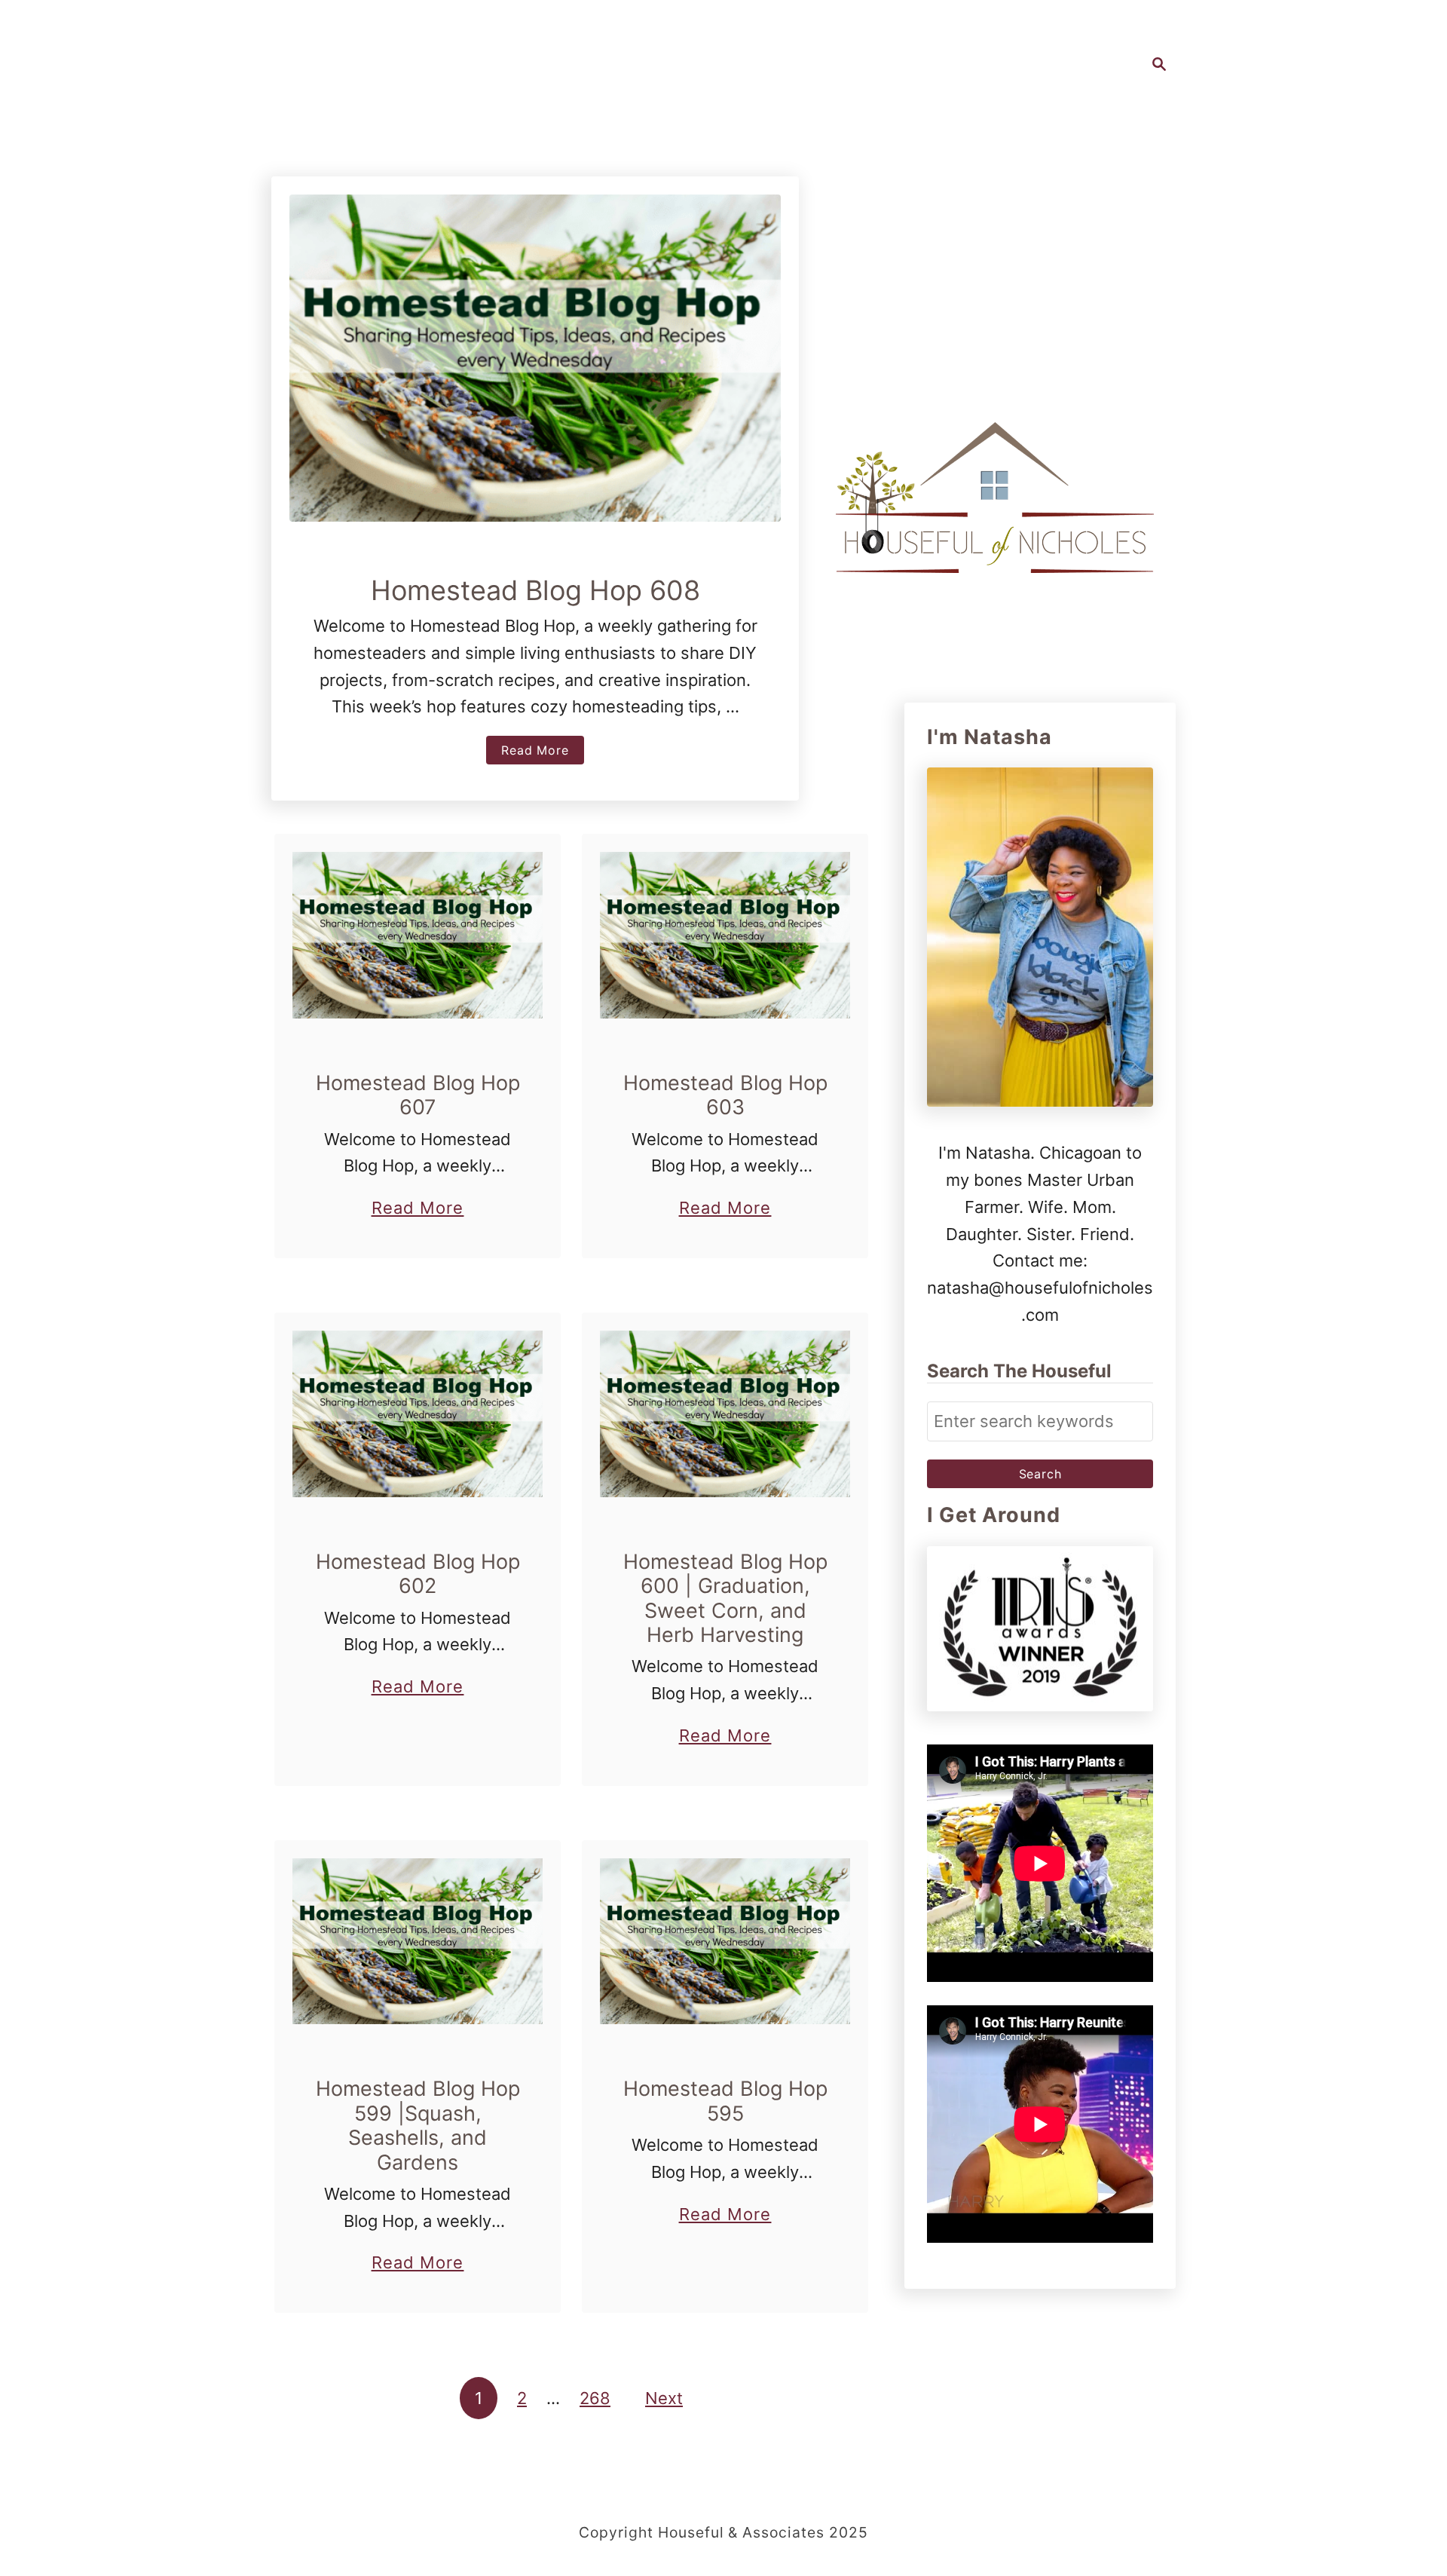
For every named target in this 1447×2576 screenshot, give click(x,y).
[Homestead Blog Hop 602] (418, 1414)
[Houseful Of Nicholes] (995, 498)
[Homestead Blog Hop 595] (725, 1942)
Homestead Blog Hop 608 (535, 590)
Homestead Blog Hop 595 (725, 2101)
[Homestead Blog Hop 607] (418, 935)
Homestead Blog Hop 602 (418, 1574)
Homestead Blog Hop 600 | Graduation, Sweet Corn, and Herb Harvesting (725, 1598)
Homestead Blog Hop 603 (725, 1095)
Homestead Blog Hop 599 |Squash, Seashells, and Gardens (418, 2125)
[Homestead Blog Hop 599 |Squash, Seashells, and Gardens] (418, 1942)
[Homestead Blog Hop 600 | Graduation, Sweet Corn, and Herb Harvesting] (725, 1414)
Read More (542, 753)
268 (595, 2398)
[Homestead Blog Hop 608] (535, 358)
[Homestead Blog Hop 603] (725, 935)
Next (664, 2398)
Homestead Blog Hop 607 (418, 1095)
